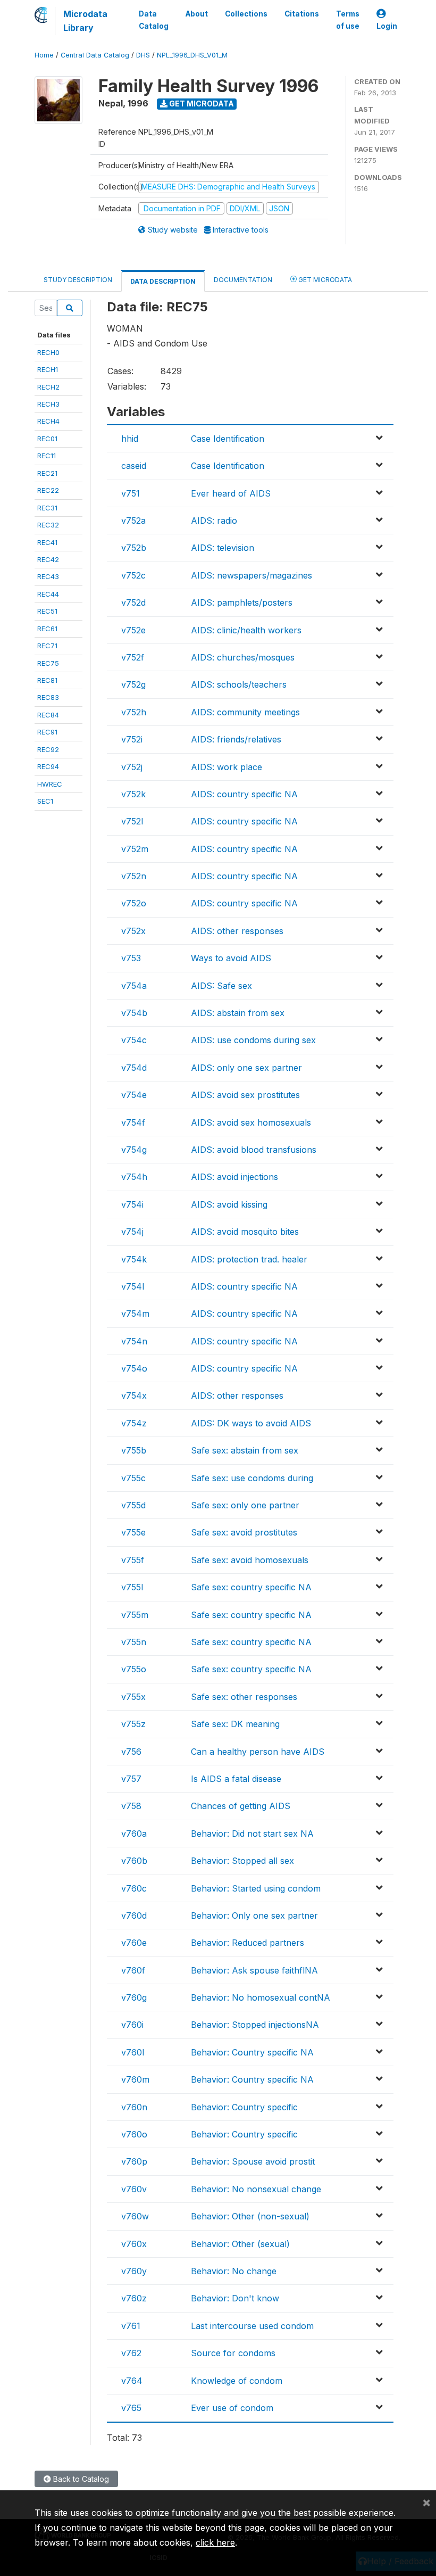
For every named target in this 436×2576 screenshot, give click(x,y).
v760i (132, 2025)
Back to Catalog (80, 2479)
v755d (133, 1505)
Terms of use (348, 20)
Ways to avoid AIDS (231, 958)
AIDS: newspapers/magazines (251, 575)
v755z (133, 1724)
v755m (135, 1615)
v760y (134, 2271)
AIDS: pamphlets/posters (242, 602)
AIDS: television (223, 548)
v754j (132, 1232)
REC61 (47, 629)
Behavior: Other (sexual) (240, 2244)
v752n (134, 876)
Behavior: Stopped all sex (242, 1861)
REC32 (48, 525)
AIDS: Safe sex (221, 986)
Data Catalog (154, 20)
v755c (133, 1478)
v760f (133, 1970)
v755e (133, 1532)
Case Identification (228, 439)
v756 (131, 1752)
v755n (134, 1642)
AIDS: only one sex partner (246, 1068)
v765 (131, 2408)
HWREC (50, 784)
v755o (134, 1669)
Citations (302, 14)
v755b (134, 1450)
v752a (133, 521)
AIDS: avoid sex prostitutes (245, 1095)
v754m (135, 1314)
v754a (134, 986)
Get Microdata (201, 104)
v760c (134, 1888)
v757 (131, 1779)
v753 (131, 958)
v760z (134, 2298)
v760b (134, 1861)
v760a (134, 1834)
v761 (131, 2326)
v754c (134, 1040)
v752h (134, 712)
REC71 (47, 646)
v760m (135, 2079)
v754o (134, 1368)
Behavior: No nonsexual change (256, 2189)
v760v (134, 2189)
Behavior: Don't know (235, 2298)
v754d (134, 1068)
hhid (130, 439)
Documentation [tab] (243, 280)
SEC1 (45, 801)
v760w (135, 2216)
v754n (134, 1341)
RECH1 (48, 369)
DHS (143, 55)
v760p (134, 2161)
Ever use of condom (232, 2408)
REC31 (47, 508)
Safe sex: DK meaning (235, 1724)
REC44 (48, 594)
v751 (131, 493)
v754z (134, 1423)
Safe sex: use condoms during (252, 1478)
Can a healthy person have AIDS (258, 1752)
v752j (132, 767)
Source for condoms (233, 2353)
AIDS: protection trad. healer (249, 1259)
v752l (132, 821)
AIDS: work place (227, 767)
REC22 (48, 490)
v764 (132, 2381)
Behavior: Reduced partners (248, 1943)
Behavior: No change (234, 2271)
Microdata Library (85, 21)
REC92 (48, 749)
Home (44, 55)
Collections (246, 14)
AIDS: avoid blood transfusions (254, 1150)
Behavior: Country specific (244, 2107)
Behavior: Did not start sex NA (252, 1834)
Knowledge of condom (237, 2381)
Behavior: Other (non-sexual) (250, 2216)
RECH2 (48, 387)
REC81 (47, 680)
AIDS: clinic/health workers (246, 630)
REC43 (48, 576)
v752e (133, 630)
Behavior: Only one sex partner (254, 1916)
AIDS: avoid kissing (229, 1204)
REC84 (48, 715)
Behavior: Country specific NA (252, 2052)
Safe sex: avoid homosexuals (250, 1560)
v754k (134, 1259)
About (197, 14)
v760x (134, 2244)
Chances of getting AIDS (241, 1806)
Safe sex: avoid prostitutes (244, 1532)
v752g (133, 684)
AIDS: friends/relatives (236, 739)
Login (387, 26)
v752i (132, 739)
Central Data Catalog (95, 55)
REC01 (47, 439)
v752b (134, 548)
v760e (134, 1943)
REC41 (47, 542)
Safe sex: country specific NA (251, 1587)
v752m (135, 849)
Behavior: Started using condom (256, 1888)
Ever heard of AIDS (231, 493)
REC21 (47, 473)
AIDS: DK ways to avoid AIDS (251, 1423)
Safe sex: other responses (244, 1697)
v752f (133, 657)
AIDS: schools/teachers (239, 684)
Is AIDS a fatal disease (236, 1779)
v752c (133, 575)
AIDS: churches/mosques (243, 657)
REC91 (47, 732)
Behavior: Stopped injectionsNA (255, 2025)
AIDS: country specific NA (244, 794)
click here (215, 2542)
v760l (133, 2052)
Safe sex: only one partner (245, 1505)
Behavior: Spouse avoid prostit (253, 2161)
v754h (134, 1177)
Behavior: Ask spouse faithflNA (254, 1970)
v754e (134, 1095)
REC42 (48, 559)
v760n (134, 2107)
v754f (133, 1122)
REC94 (48, 766)
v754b (134, 1013)
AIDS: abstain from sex (238, 1013)
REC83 (48, 697)
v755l (132, 1587)
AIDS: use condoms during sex (253, 1040)
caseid (134, 466)
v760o (134, 2134)
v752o (134, 903)
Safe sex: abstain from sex (245, 1450)
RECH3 (48, 404)
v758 (131, 1806)
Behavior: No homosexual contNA (261, 1997)
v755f (133, 1560)
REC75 (48, 663)
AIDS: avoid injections (234, 1177)
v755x (133, 1697)
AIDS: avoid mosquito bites (245, 1232)
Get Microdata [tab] (324, 280)
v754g (134, 1150)
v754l (133, 1286)
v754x (134, 1396)
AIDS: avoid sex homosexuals (251, 1122)
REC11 (47, 456)
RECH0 (48, 352)
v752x (133, 931)
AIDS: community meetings (245, 712)
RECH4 (48, 421)
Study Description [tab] (78, 280)
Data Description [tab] (163, 281)
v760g (134, 1997)
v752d (133, 602)
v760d (134, 1916)
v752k (133, 794)
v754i (132, 1204)
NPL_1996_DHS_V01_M (192, 55)
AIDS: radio (214, 521)
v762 (131, 2353)
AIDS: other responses (237, 931)
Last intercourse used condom (252, 2326)
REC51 (47, 611)
